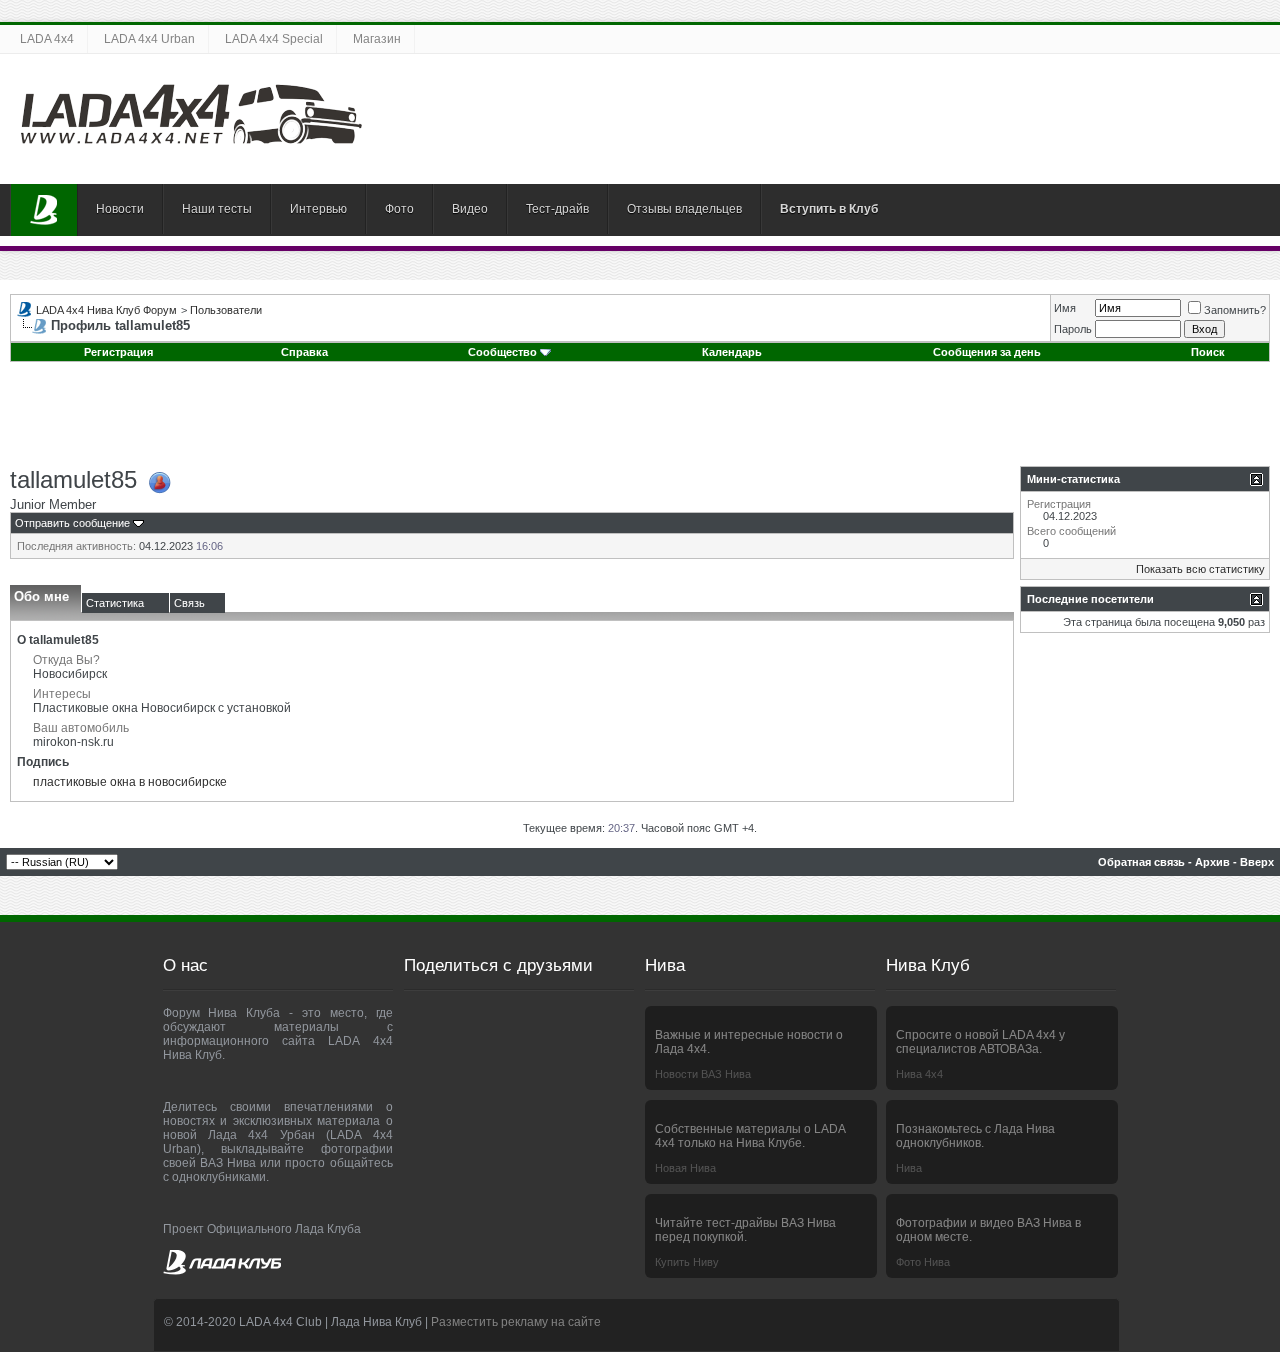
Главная (44, 210)
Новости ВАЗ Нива (703, 1074)
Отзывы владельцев (684, 209)
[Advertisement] (640, 421)
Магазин (377, 39)
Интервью (318, 209)
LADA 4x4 (47, 39)
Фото (399, 209)
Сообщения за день (987, 352)
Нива (909, 1168)
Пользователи (226, 310)
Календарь (732, 352)
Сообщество (502, 352)
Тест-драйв (557, 209)
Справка (304, 352)
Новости (120, 209)
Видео (470, 209)
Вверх (1257, 862)
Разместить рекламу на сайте (516, 1322)
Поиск (1208, 352)
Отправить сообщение (72, 523)
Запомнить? (1235, 310)
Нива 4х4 (919, 1074)
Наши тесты (217, 209)
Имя (1065, 308)
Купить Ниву (687, 1262)
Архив (1212, 862)
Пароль (1073, 329)
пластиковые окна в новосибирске (130, 782)
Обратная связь (1141, 862)
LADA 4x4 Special (274, 39)
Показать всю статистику (1200, 569)
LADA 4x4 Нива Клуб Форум (106, 310)
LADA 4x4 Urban (149, 39)
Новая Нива (685, 1168)
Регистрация (118, 352)
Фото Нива (923, 1262)
